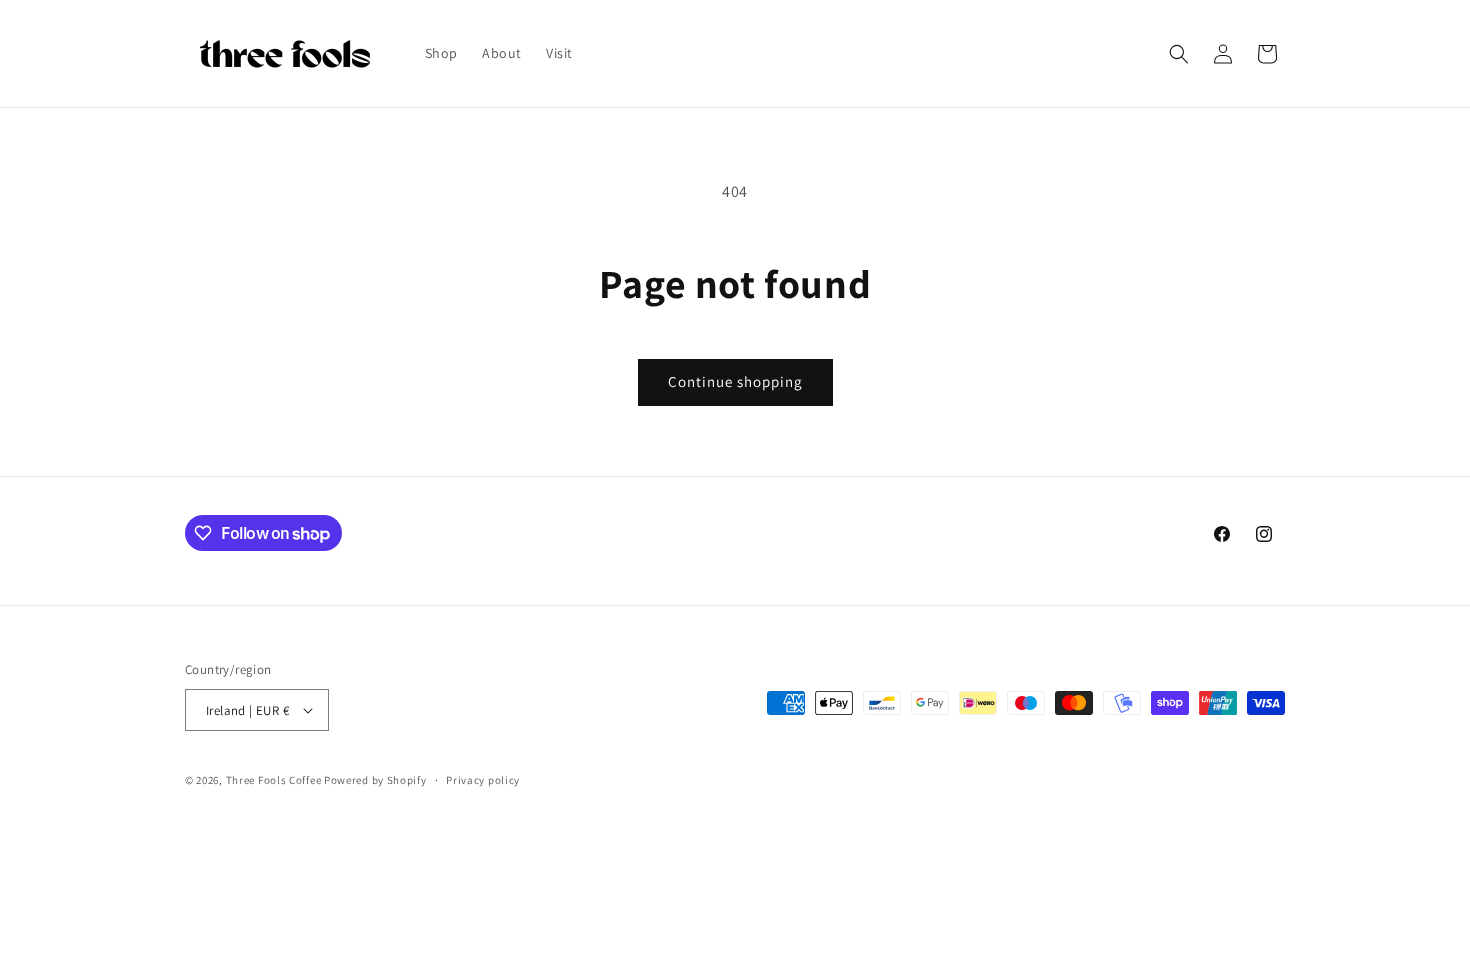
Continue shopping (735, 381)
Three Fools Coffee (274, 780)
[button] (1179, 54)
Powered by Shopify (375, 780)
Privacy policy (483, 780)
